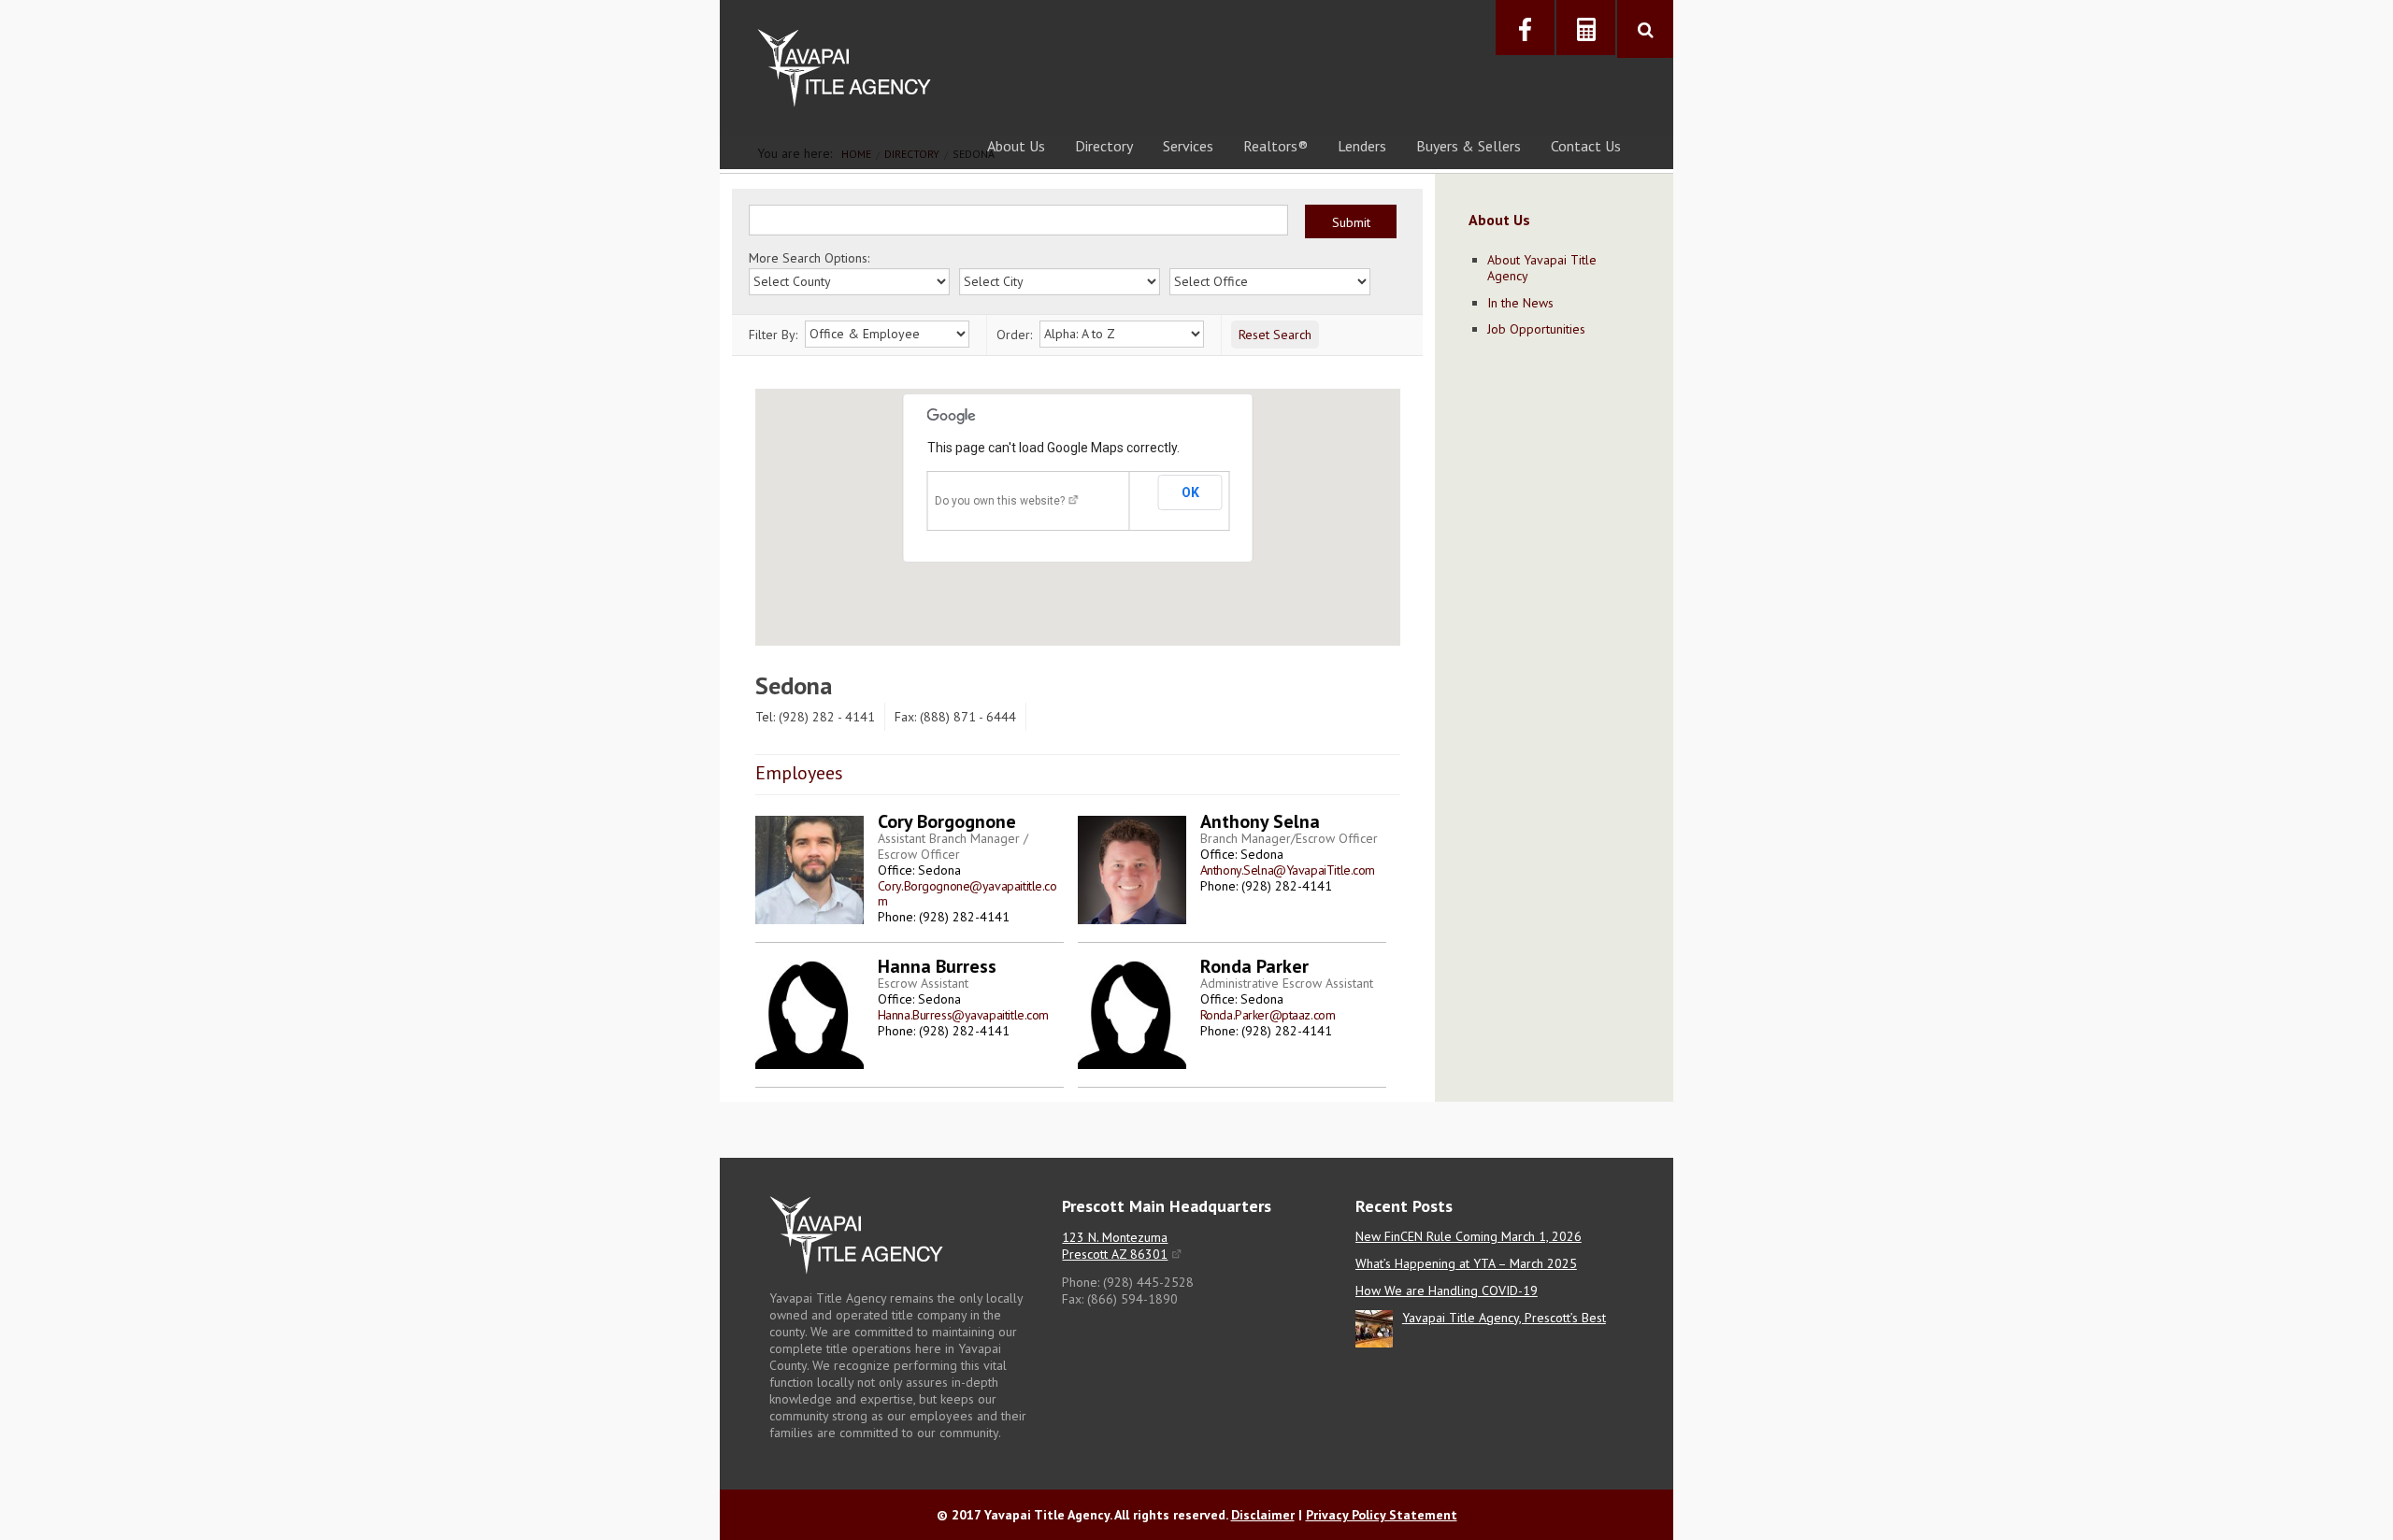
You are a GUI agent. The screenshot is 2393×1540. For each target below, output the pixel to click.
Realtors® (1275, 146)
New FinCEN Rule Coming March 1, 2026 (1469, 1236)
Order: (1014, 335)
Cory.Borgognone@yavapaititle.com (967, 894)
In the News (1520, 303)
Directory (1104, 146)
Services (1188, 146)
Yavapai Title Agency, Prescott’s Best (1504, 1318)
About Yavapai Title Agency (1542, 268)
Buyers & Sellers (1469, 146)
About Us (1016, 146)
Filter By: (773, 335)
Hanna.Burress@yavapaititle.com (963, 1015)
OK (1190, 492)
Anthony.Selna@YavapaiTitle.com (1288, 870)
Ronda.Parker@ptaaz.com (1268, 1015)
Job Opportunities (1536, 329)
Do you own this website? (1000, 501)
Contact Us (1586, 146)
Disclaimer (1263, 1515)
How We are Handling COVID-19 (1447, 1290)
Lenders (1362, 146)
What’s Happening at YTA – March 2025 (1466, 1263)
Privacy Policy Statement (1382, 1515)
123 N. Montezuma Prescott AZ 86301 (1115, 1246)
